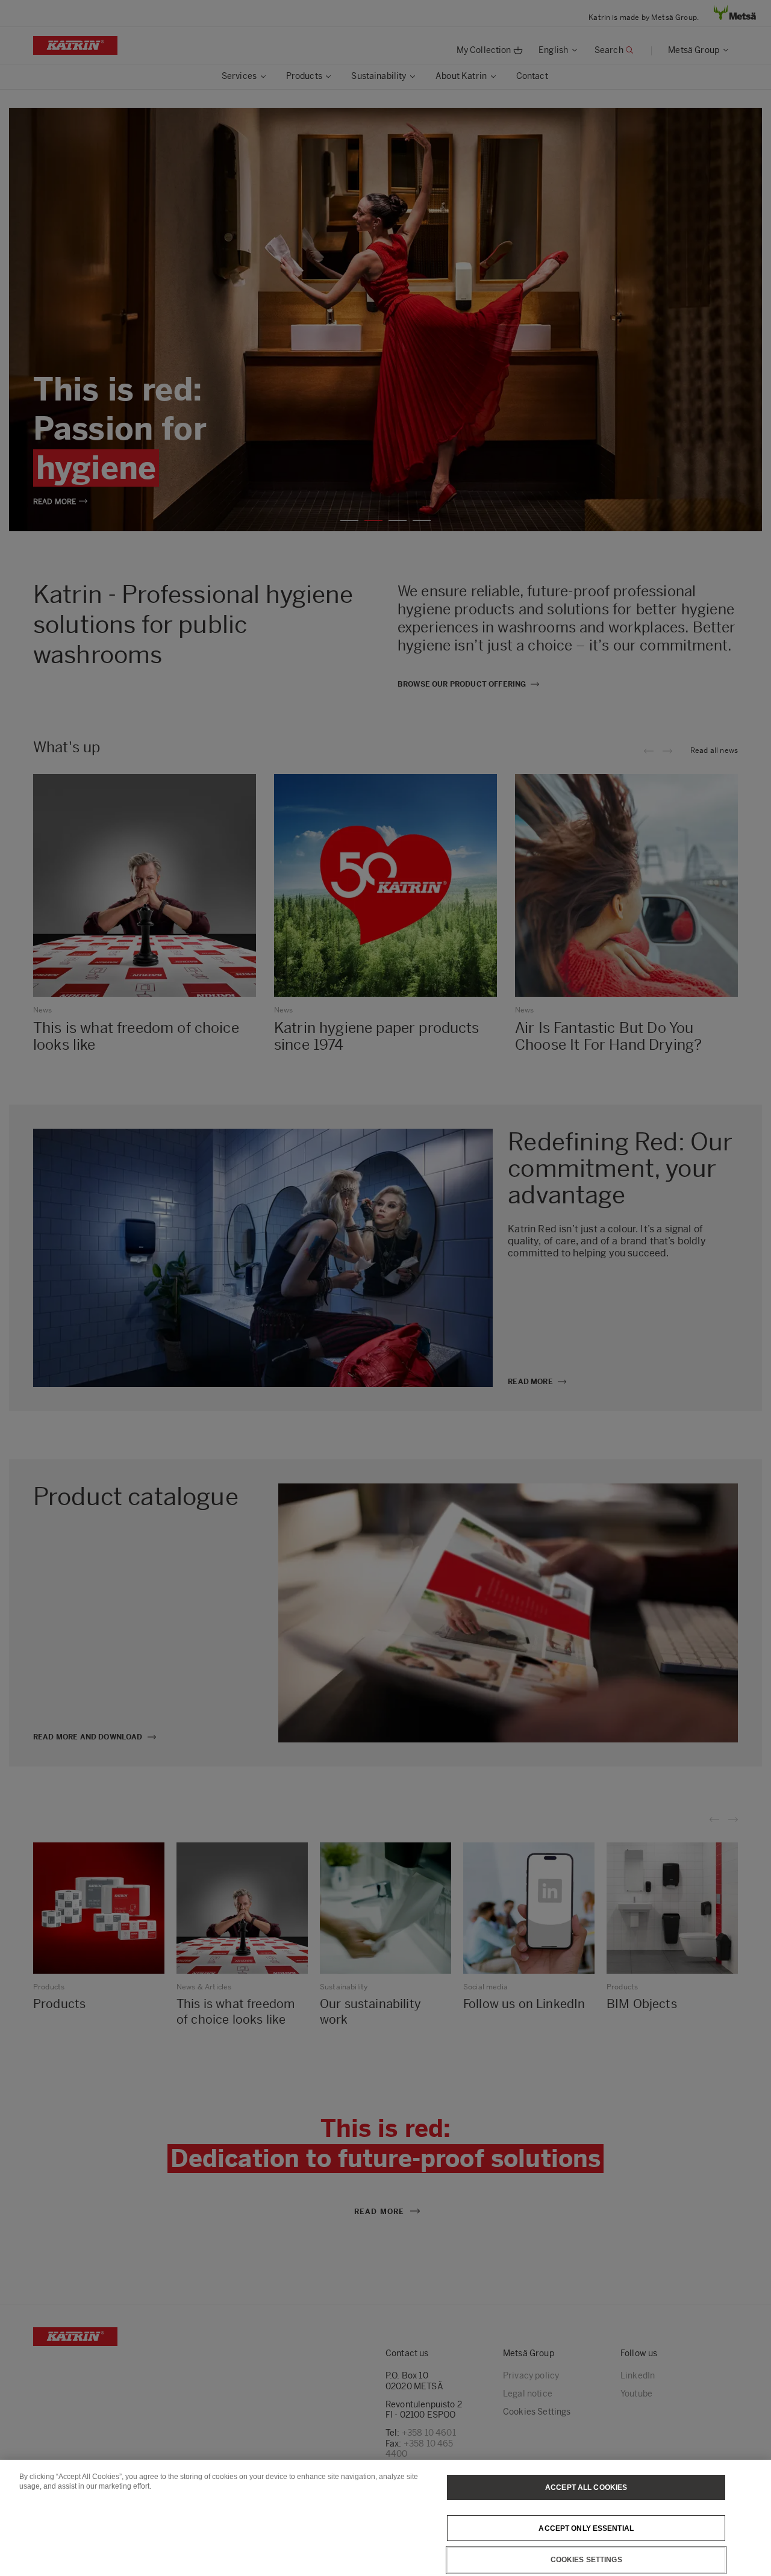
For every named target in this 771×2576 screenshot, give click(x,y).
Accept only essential (586, 2528)
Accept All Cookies (586, 2487)
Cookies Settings (586, 2560)
